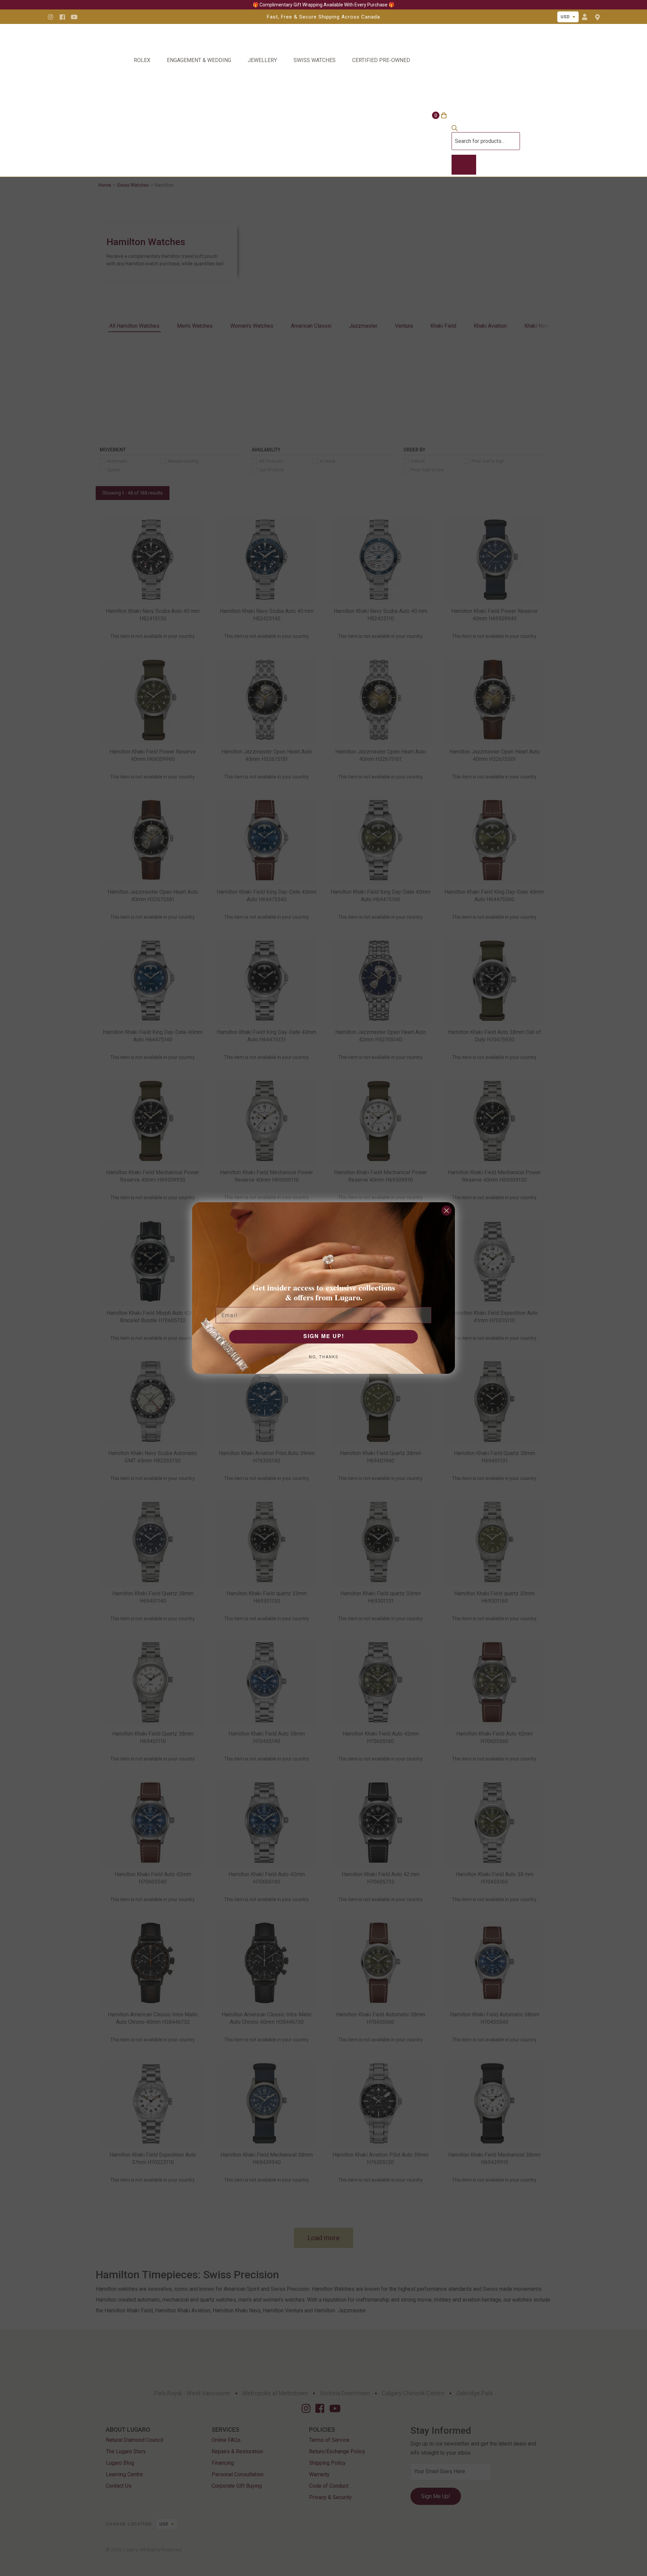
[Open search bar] (455, 129)
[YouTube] (74, 17)
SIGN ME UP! (324, 1337)
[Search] (464, 165)
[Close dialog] (446, 1211)
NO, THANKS (324, 1357)
